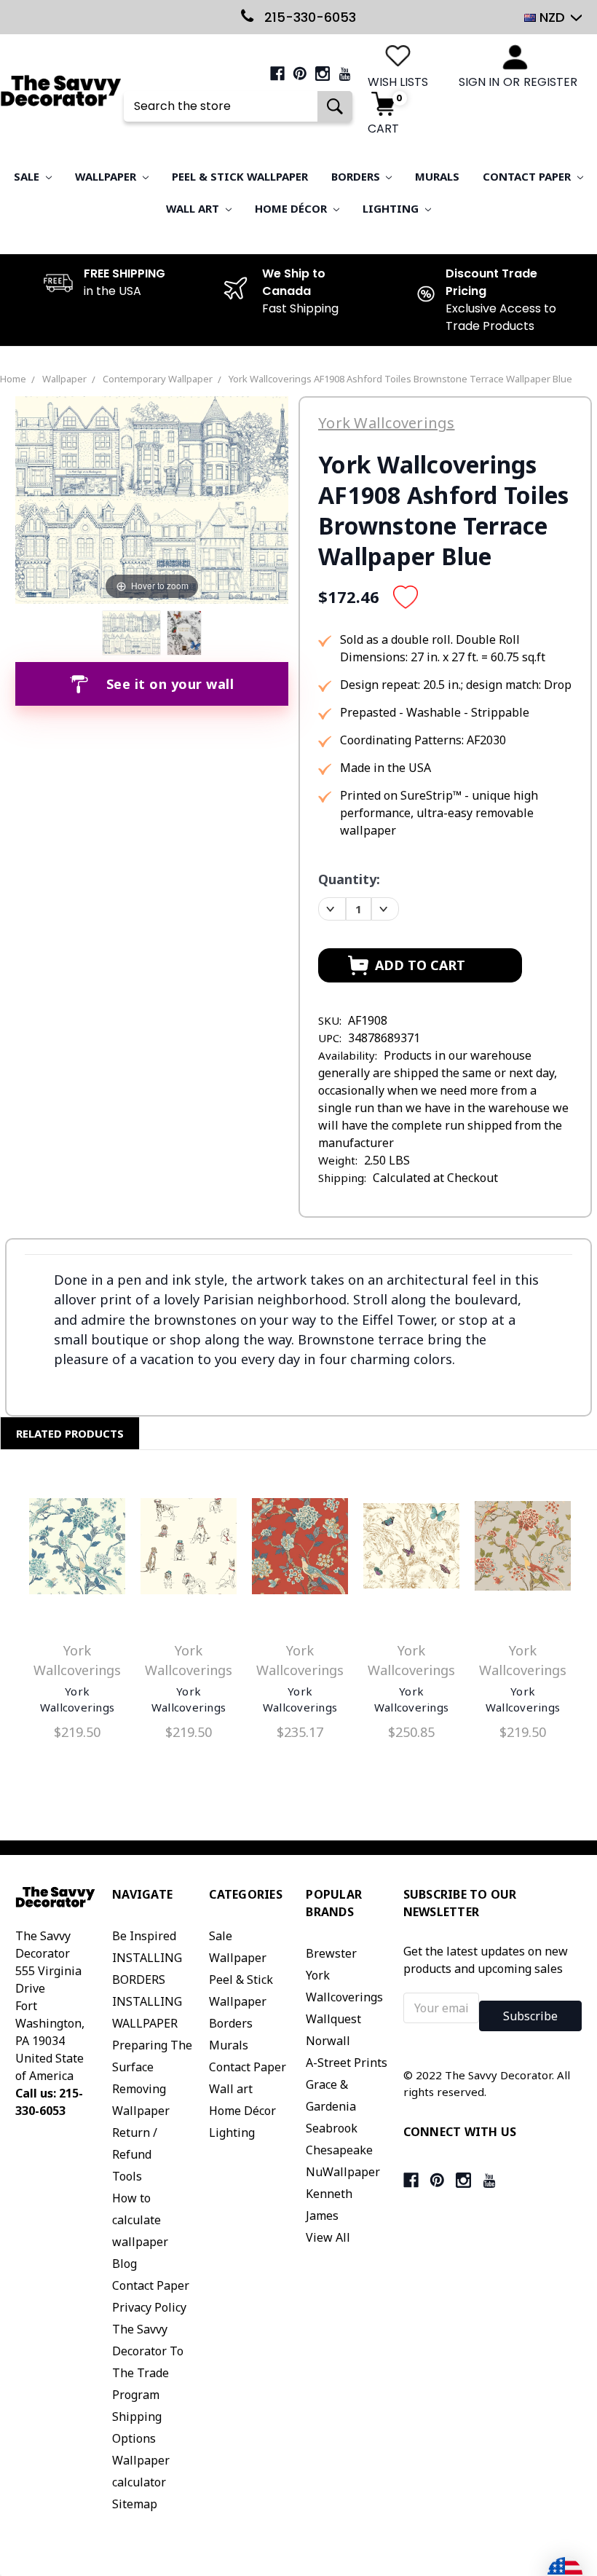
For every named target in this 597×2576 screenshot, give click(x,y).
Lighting (392, 208)
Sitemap (135, 2504)
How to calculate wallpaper (140, 2220)
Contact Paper (528, 176)
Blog (124, 2264)
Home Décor (292, 208)
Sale (28, 176)
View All (328, 2237)
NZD (552, 17)
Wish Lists (398, 82)
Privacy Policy (149, 2307)
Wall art (194, 208)
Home (13, 379)
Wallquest (333, 2019)
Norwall (328, 2041)
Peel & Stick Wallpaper (240, 176)
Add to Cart (77, 1549)
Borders (357, 176)
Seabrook (332, 2128)
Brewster (331, 1953)
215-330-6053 (308, 17)
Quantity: (349, 879)
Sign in (479, 82)
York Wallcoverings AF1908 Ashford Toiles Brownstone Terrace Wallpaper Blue (400, 379)
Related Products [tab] (70, 1433)
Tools (127, 2176)
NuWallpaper (343, 2172)
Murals (437, 176)
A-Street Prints (347, 2063)
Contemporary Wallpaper (158, 379)
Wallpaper (107, 176)
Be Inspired (144, 1936)
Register (550, 82)
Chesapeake (339, 2150)
